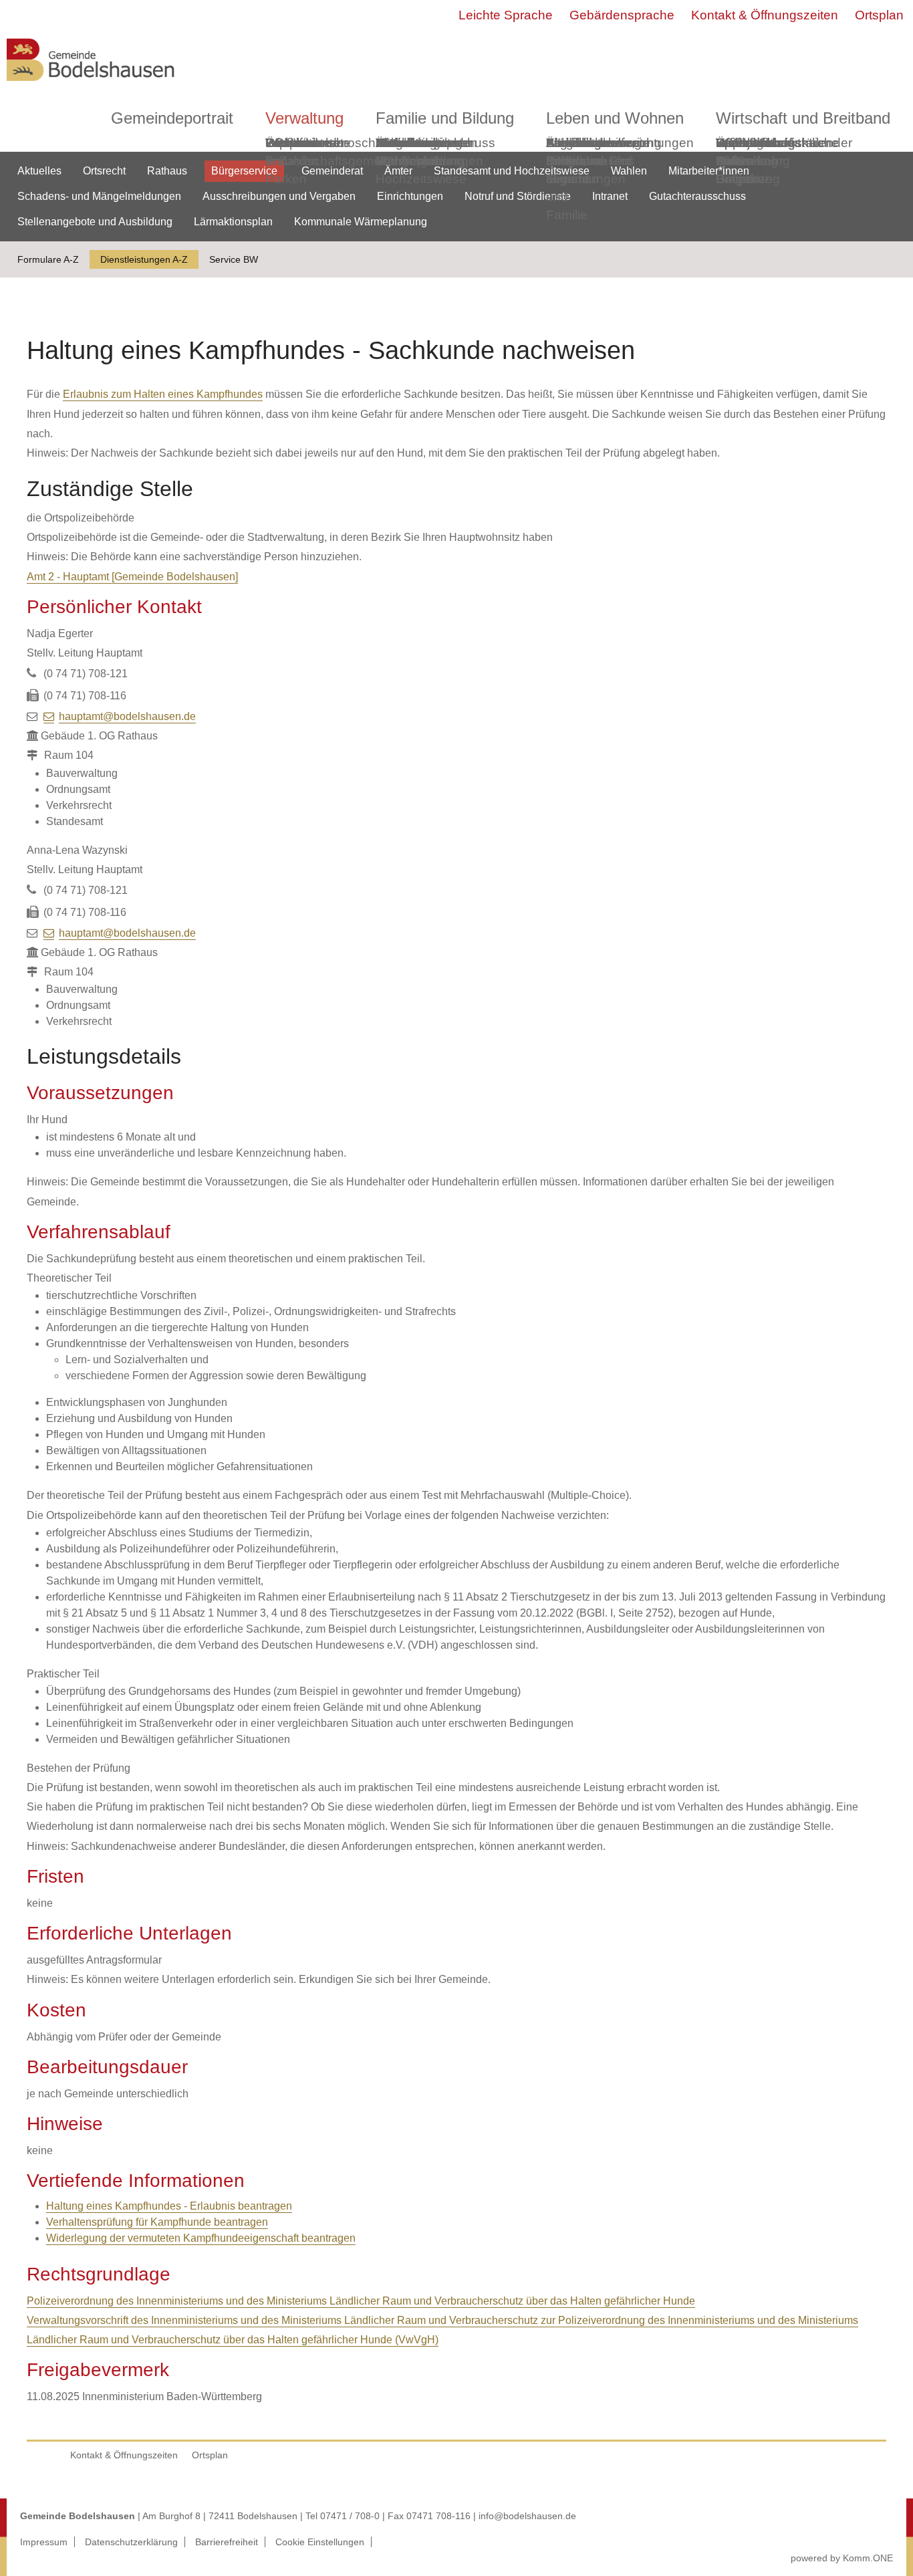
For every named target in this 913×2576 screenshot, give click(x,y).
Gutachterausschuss (697, 196)
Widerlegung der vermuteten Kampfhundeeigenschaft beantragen (201, 2238)
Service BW (234, 259)
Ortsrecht (104, 171)
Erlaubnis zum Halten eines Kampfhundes (163, 394)
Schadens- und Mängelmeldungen (99, 196)
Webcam (291, 143)
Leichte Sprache (506, 15)
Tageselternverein (598, 143)
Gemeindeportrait (172, 118)
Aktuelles (39, 171)
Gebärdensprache (622, 15)
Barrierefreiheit (227, 2542)
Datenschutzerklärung (131, 2542)
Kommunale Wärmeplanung (420, 152)
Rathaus (167, 171)
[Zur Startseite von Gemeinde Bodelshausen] (91, 85)
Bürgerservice (244, 171)
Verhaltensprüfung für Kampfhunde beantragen (157, 2222)
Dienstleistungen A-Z (144, 259)
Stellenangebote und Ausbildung (95, 222)
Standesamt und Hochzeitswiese (512, 171)
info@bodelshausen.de (527, 2516)
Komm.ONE (868, 2558)
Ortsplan (879, 15)
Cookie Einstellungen (320, 2542)
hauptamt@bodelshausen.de (127, 716)
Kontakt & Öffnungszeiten (765, 15)
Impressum (44, 2542)
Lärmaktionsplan (233, 222)
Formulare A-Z (48, 259)
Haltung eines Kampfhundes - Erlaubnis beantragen (169, 2206)
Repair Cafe (735, 152)
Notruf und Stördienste (518, 196)
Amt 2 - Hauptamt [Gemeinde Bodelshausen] (132, 577)
